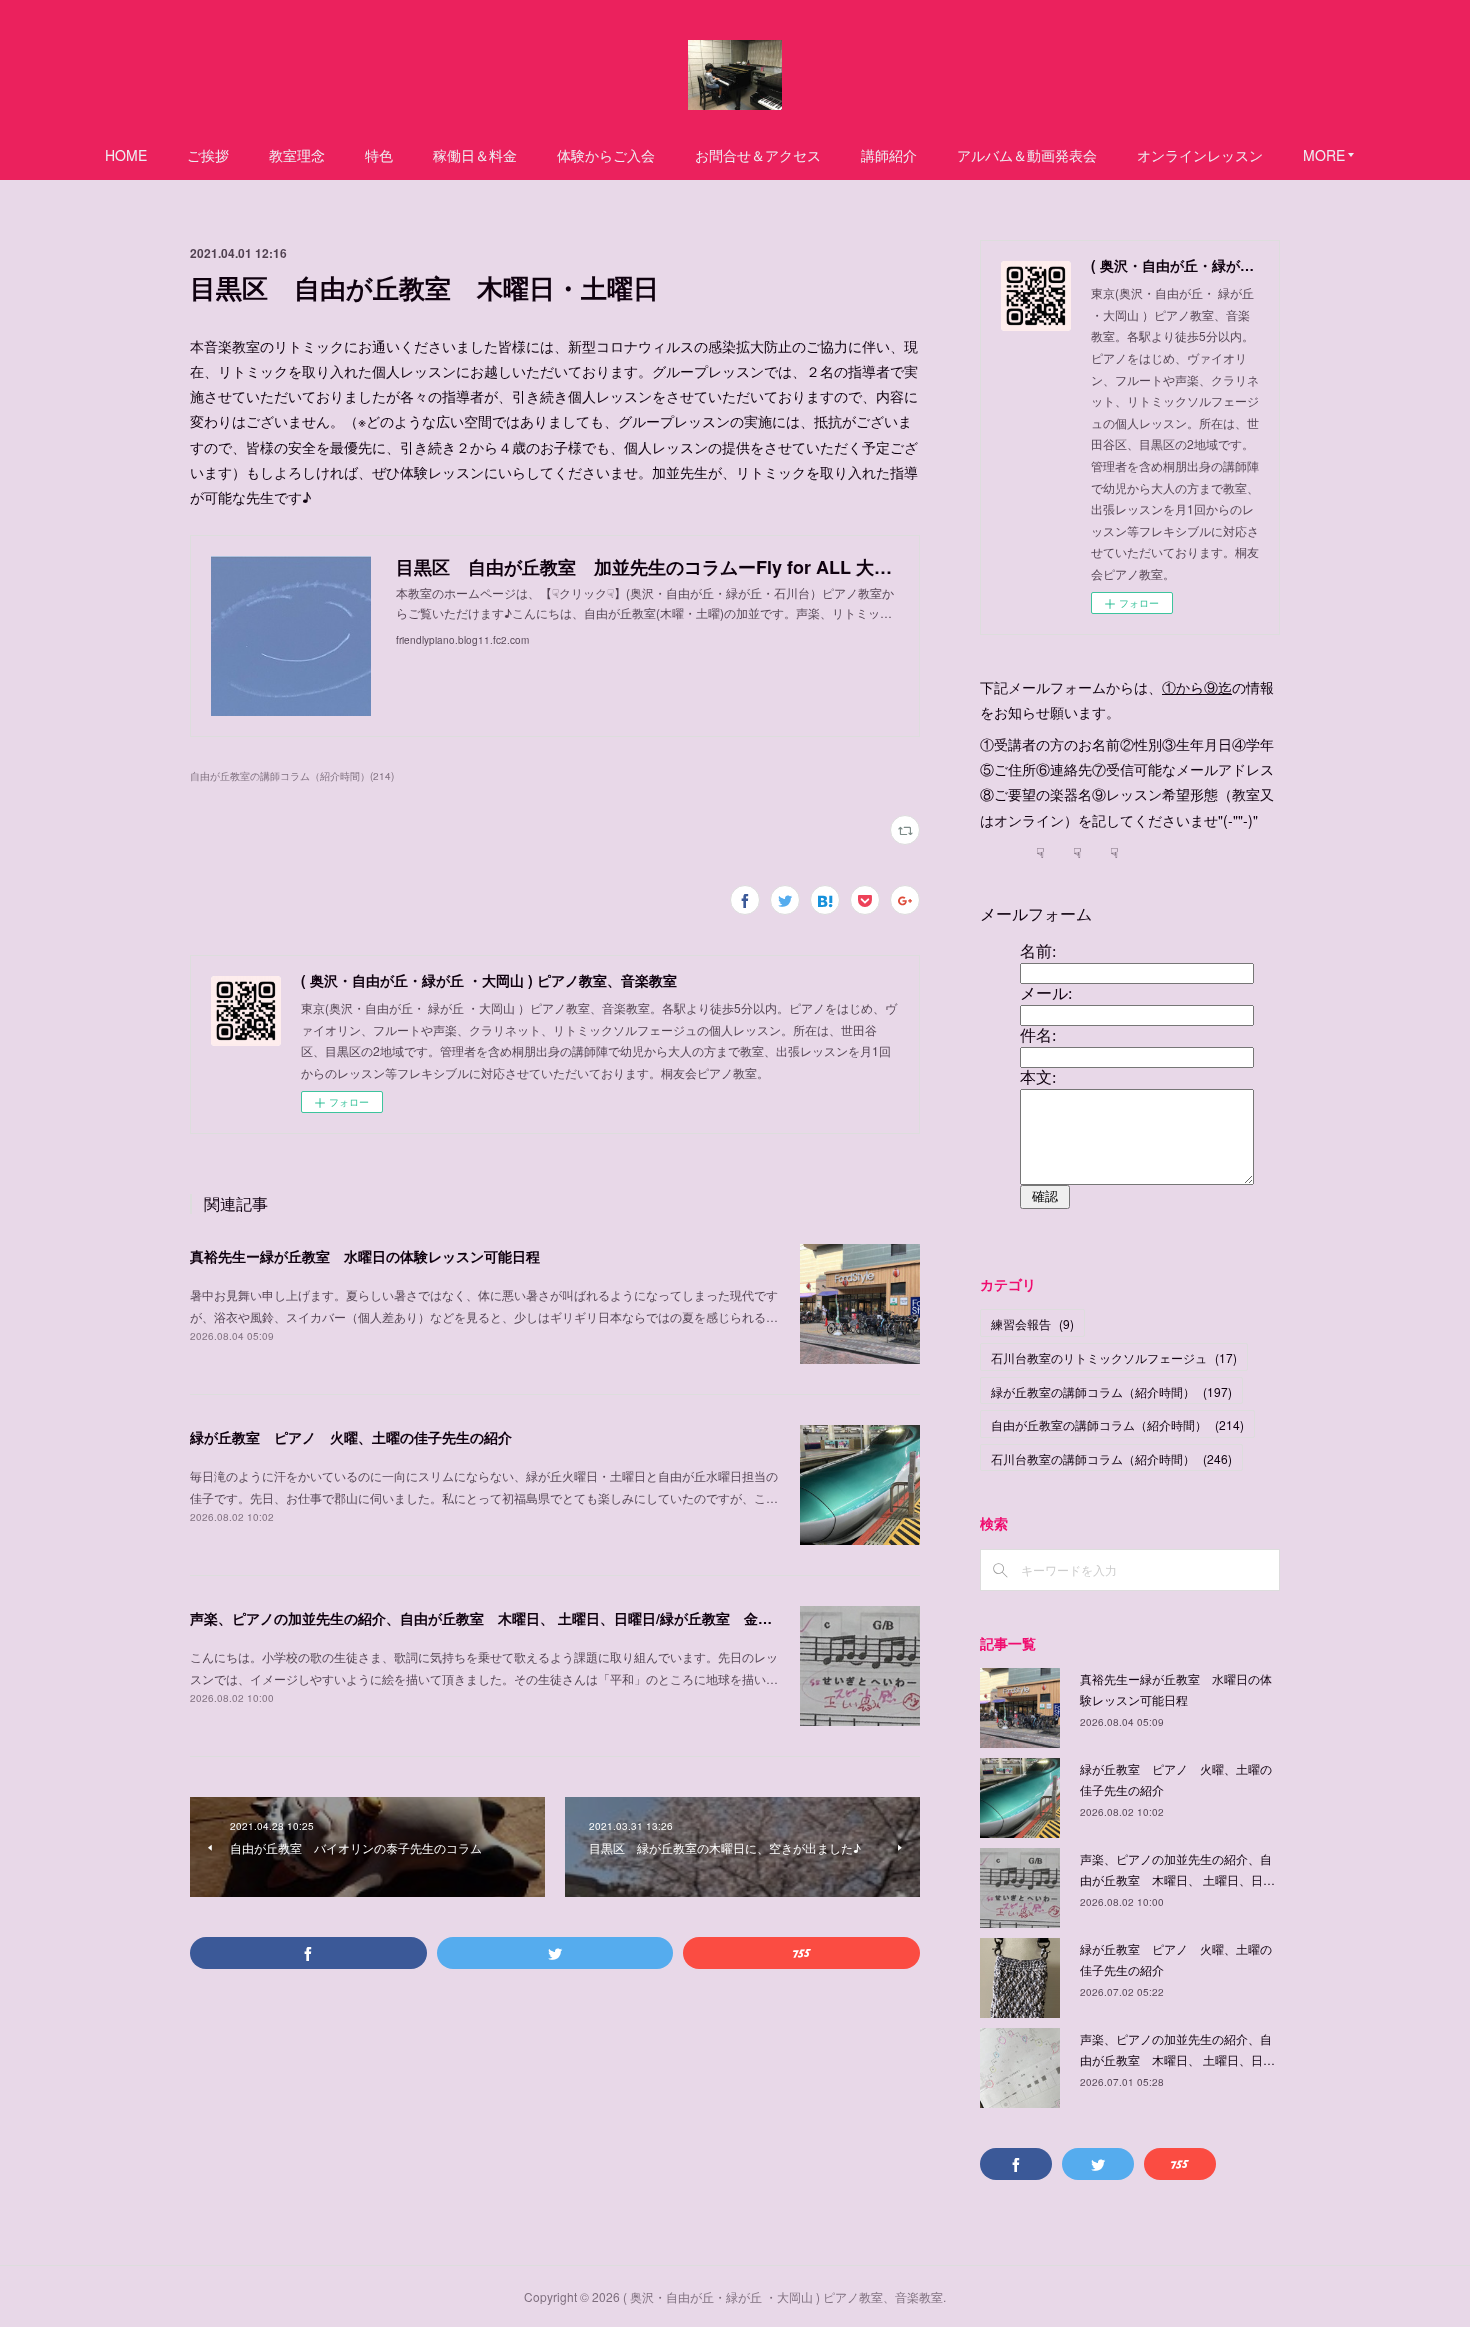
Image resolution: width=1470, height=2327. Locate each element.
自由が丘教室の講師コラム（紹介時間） (1117, 1424)
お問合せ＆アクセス (758, 155)
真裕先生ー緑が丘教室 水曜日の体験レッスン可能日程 (365, 1256)
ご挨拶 (208, 155)
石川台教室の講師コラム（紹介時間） (1111, 1458)
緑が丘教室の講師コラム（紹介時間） (1111, 1391)
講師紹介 (889, 155)
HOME (126, 155)
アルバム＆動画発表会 (1027, 155)
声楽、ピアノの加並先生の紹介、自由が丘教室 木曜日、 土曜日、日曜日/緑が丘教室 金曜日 (488, 1618)
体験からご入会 (606, 155)
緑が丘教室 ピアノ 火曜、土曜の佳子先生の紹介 (351, 1437)
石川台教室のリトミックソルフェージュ (1114, 1357)
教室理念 (297, 155)
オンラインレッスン (1200, 155)
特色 (379, 155)
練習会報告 (1032, 1323)
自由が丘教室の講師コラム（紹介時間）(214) (292, 776)
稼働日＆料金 (475, 155)
